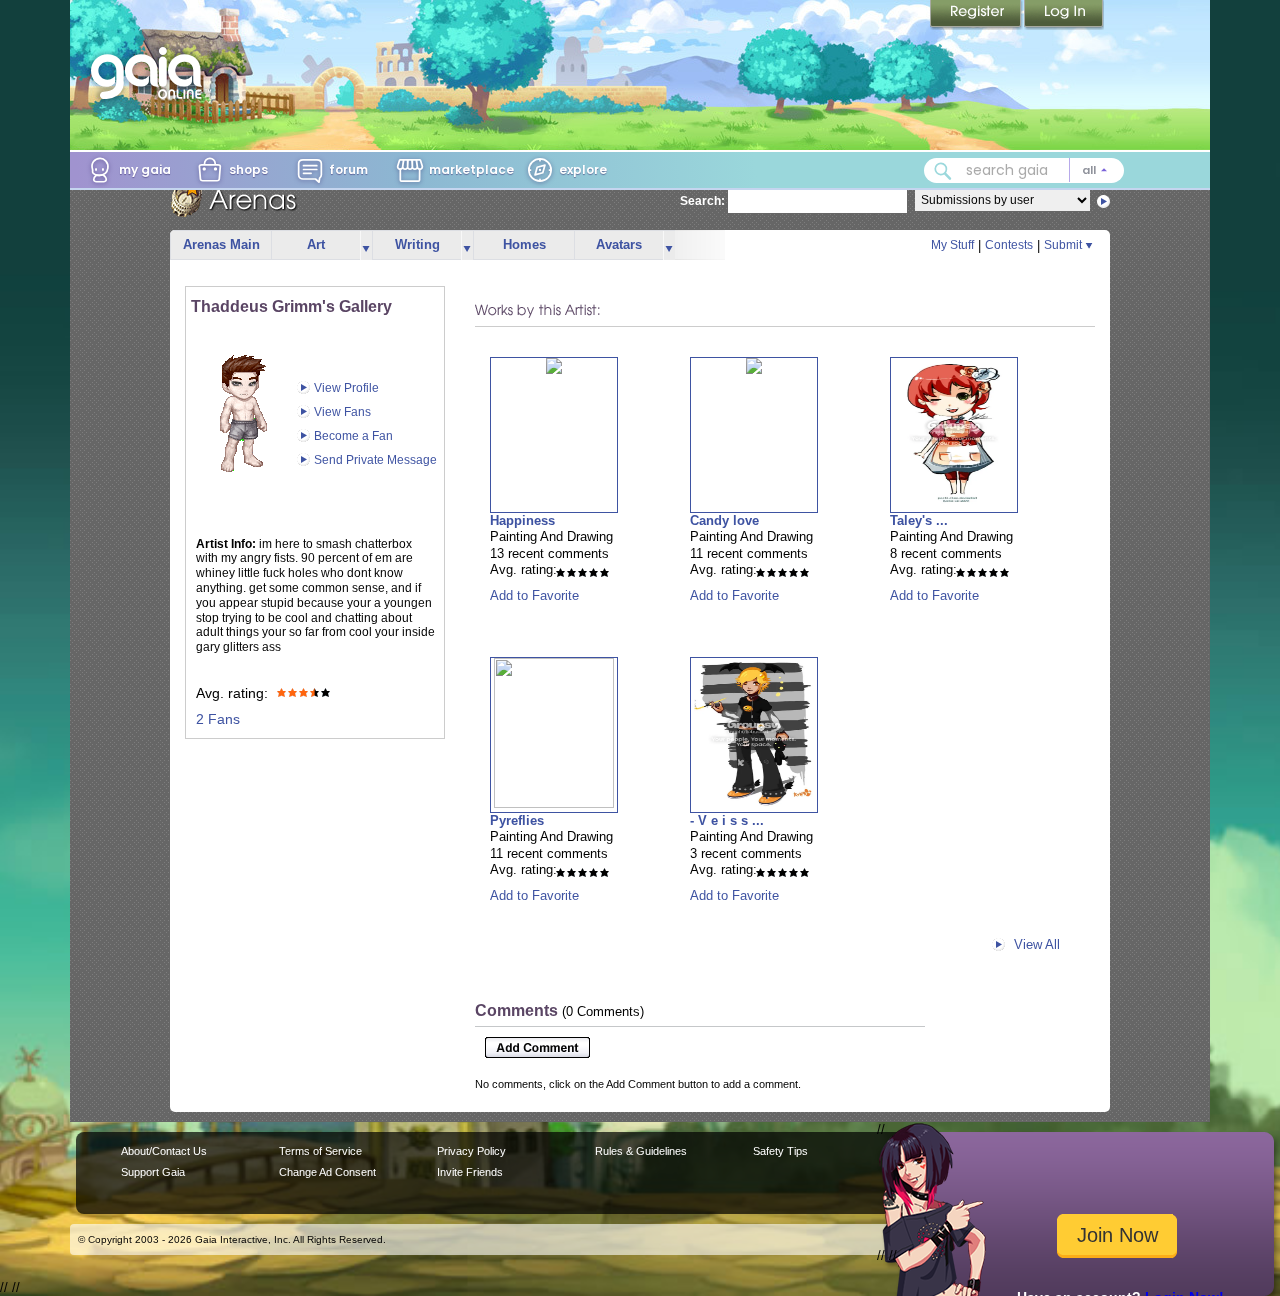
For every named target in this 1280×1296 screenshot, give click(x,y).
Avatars (619, 244)
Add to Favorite (534, 595)
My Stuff (952, 245)
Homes (524, 244)
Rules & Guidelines (641, 1151)
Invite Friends (470, 1172)
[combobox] (1024, 170)
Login (1064, 15)
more (366, 245)
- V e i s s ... (727, 820)
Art (316, 244)
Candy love (724, 520)
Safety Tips (780, 1151)
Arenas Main (221, 244)
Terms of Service (320, 1151)
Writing (417, 244)
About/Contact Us (164, 1151)
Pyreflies (517, 820)
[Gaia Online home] (151, 73)
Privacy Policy (471, 1151)
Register (977, 15)
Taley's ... (919, 520)
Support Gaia (153, 1172)
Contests (1009, 245)
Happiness (522, 520)
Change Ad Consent (327, 1172)
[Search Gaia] (943, 171)
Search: (702, 201)
